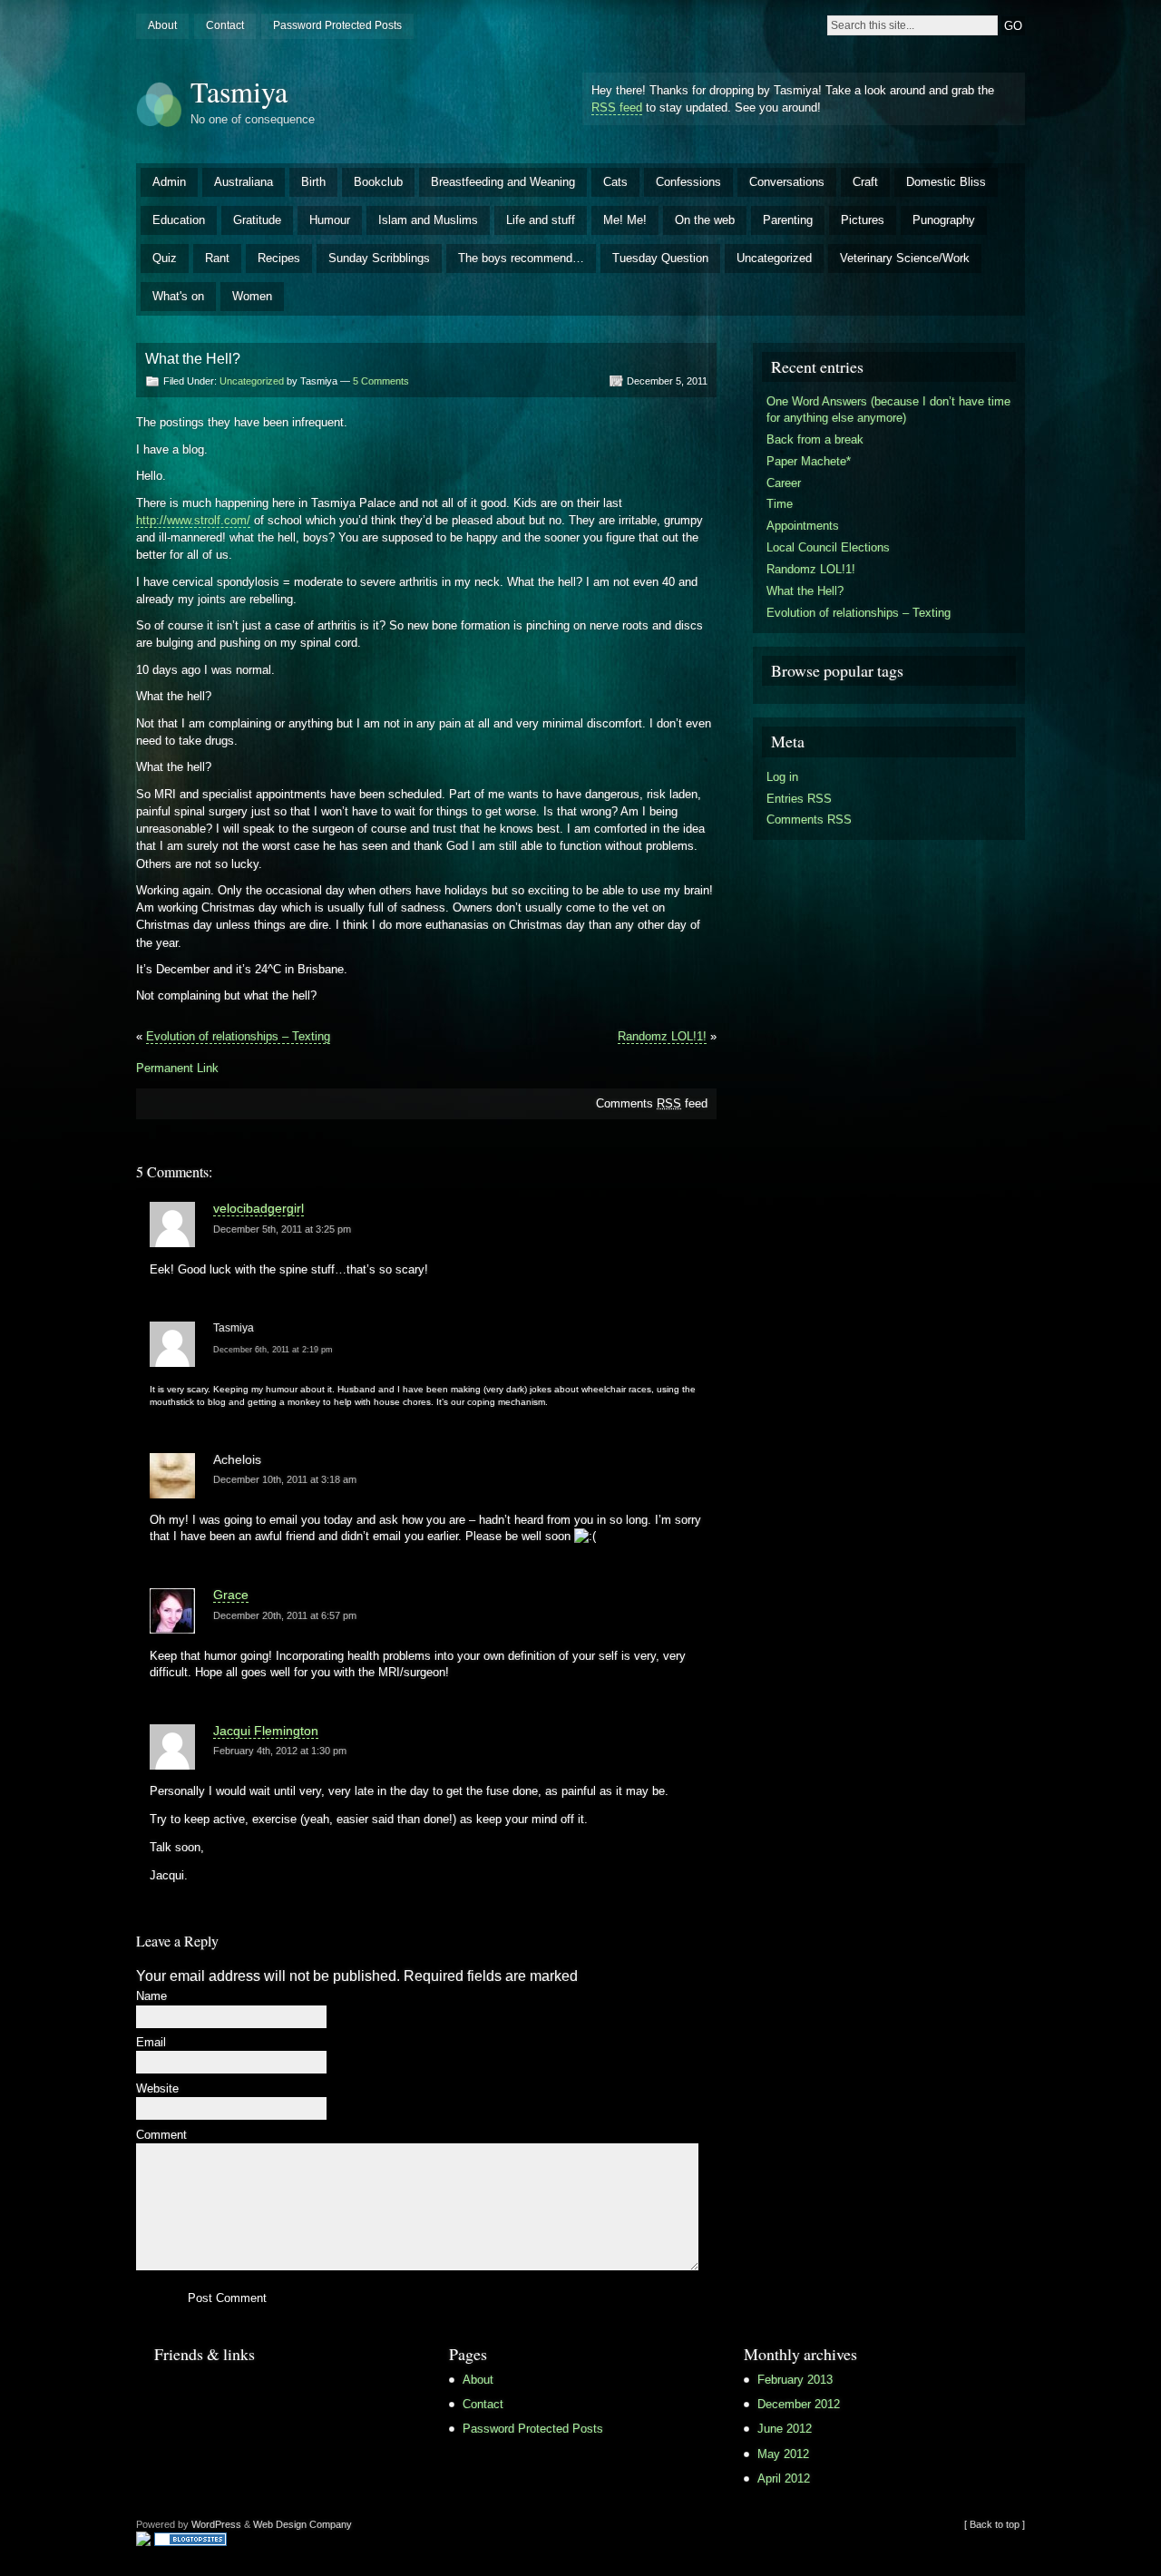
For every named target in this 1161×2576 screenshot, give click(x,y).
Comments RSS (809, 820)
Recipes (279, 258)
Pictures (863, 220)
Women (252, 296)
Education (179, 220)
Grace (231, 1595)
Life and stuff (541, 220)
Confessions (688, 182)
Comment (161, 2136)
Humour (330, 220)
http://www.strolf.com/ (193, 520)
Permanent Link (177, 1068)
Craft (865, 182)
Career (784, 483)
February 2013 (795, 2380)
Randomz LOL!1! (662, 1036)
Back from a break (815, 439)
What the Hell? (805, 591)
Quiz (165, 258)
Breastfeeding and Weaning (503, 182)
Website (157, 2089)
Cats (615, 182)
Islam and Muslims (428, 220)
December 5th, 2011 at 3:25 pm (282, 1229)
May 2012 (783, 2454)
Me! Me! (625, 220)
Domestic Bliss (946, 182)
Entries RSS (799, 799)
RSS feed (617, 107)
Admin (169, 182)
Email (151, 2043)
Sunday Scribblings (379, 258)
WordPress (216, 2524)
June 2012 (785, 2429)
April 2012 (784, 2478)
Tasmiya (239, 91)
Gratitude (257, 220)
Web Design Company (302, 2524)
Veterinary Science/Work (905, 258)
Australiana (244, 182)
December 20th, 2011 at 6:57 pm (285, 1615)
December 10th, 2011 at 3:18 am (285, 1479)
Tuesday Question (660, 258)
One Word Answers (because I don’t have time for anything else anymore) (888, 410)
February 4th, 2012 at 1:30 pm (280, 1751)
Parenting (788, 220)
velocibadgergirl (259, 1208)
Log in (782, 777)
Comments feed (652, 1103)
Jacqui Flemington (266, 1731)
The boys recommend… (521, 258)
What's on (178, 296)
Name (151, 1997)
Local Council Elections (828, 547)
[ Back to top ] (995, 2524)
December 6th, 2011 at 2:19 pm (273, 1350)
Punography (944, 220)
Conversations (787, 182)
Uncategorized (774, 258)
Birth (313, 182)
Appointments (803, 526)
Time (780, 504)
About (162, 25)
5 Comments (381, 381)
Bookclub (378, 182)
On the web (705, 220)
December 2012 (799, 2404)
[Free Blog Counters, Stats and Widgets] (143, 2541)
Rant (217, 258)
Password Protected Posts (337, 25)
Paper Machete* (809, 461)
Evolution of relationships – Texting (238, 1036)
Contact (225, 25)
